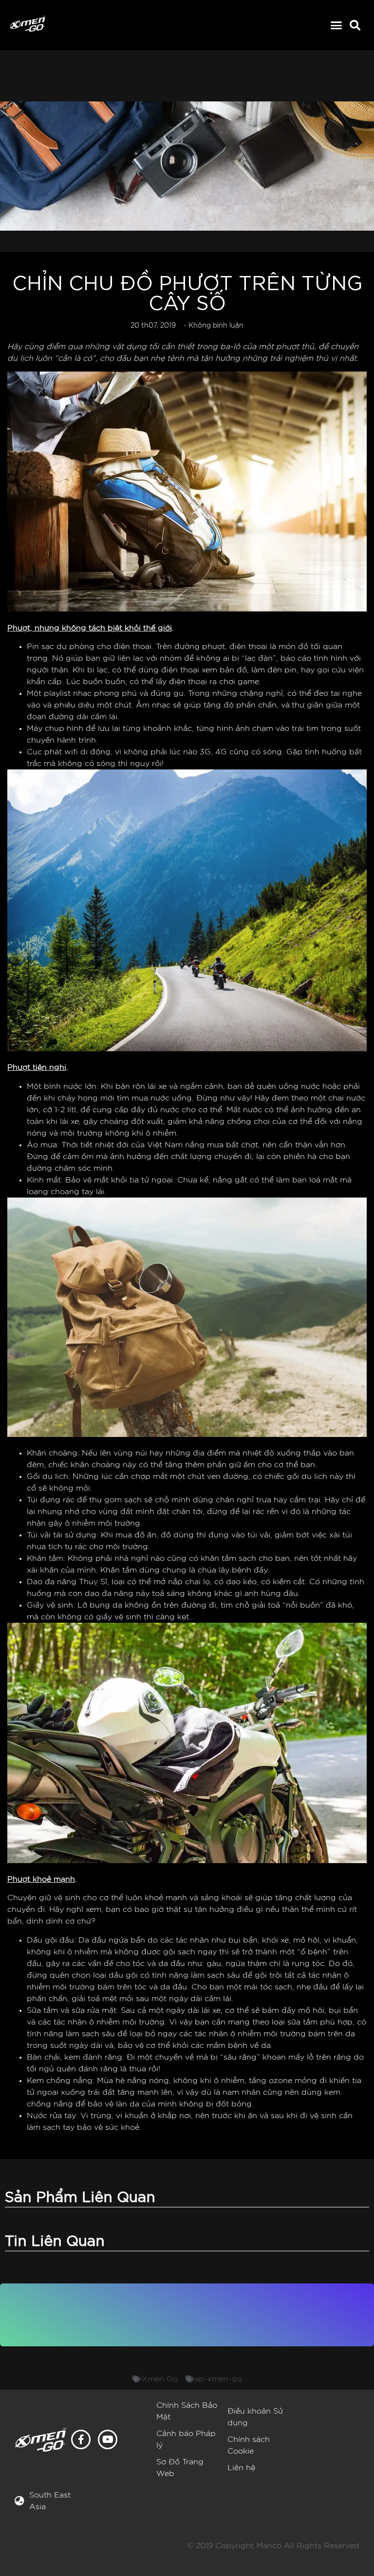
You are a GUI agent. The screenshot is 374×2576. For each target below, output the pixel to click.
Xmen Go (160, 2379)
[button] (337, 25)
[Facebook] (81, 2439)
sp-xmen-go (218, 2379)
